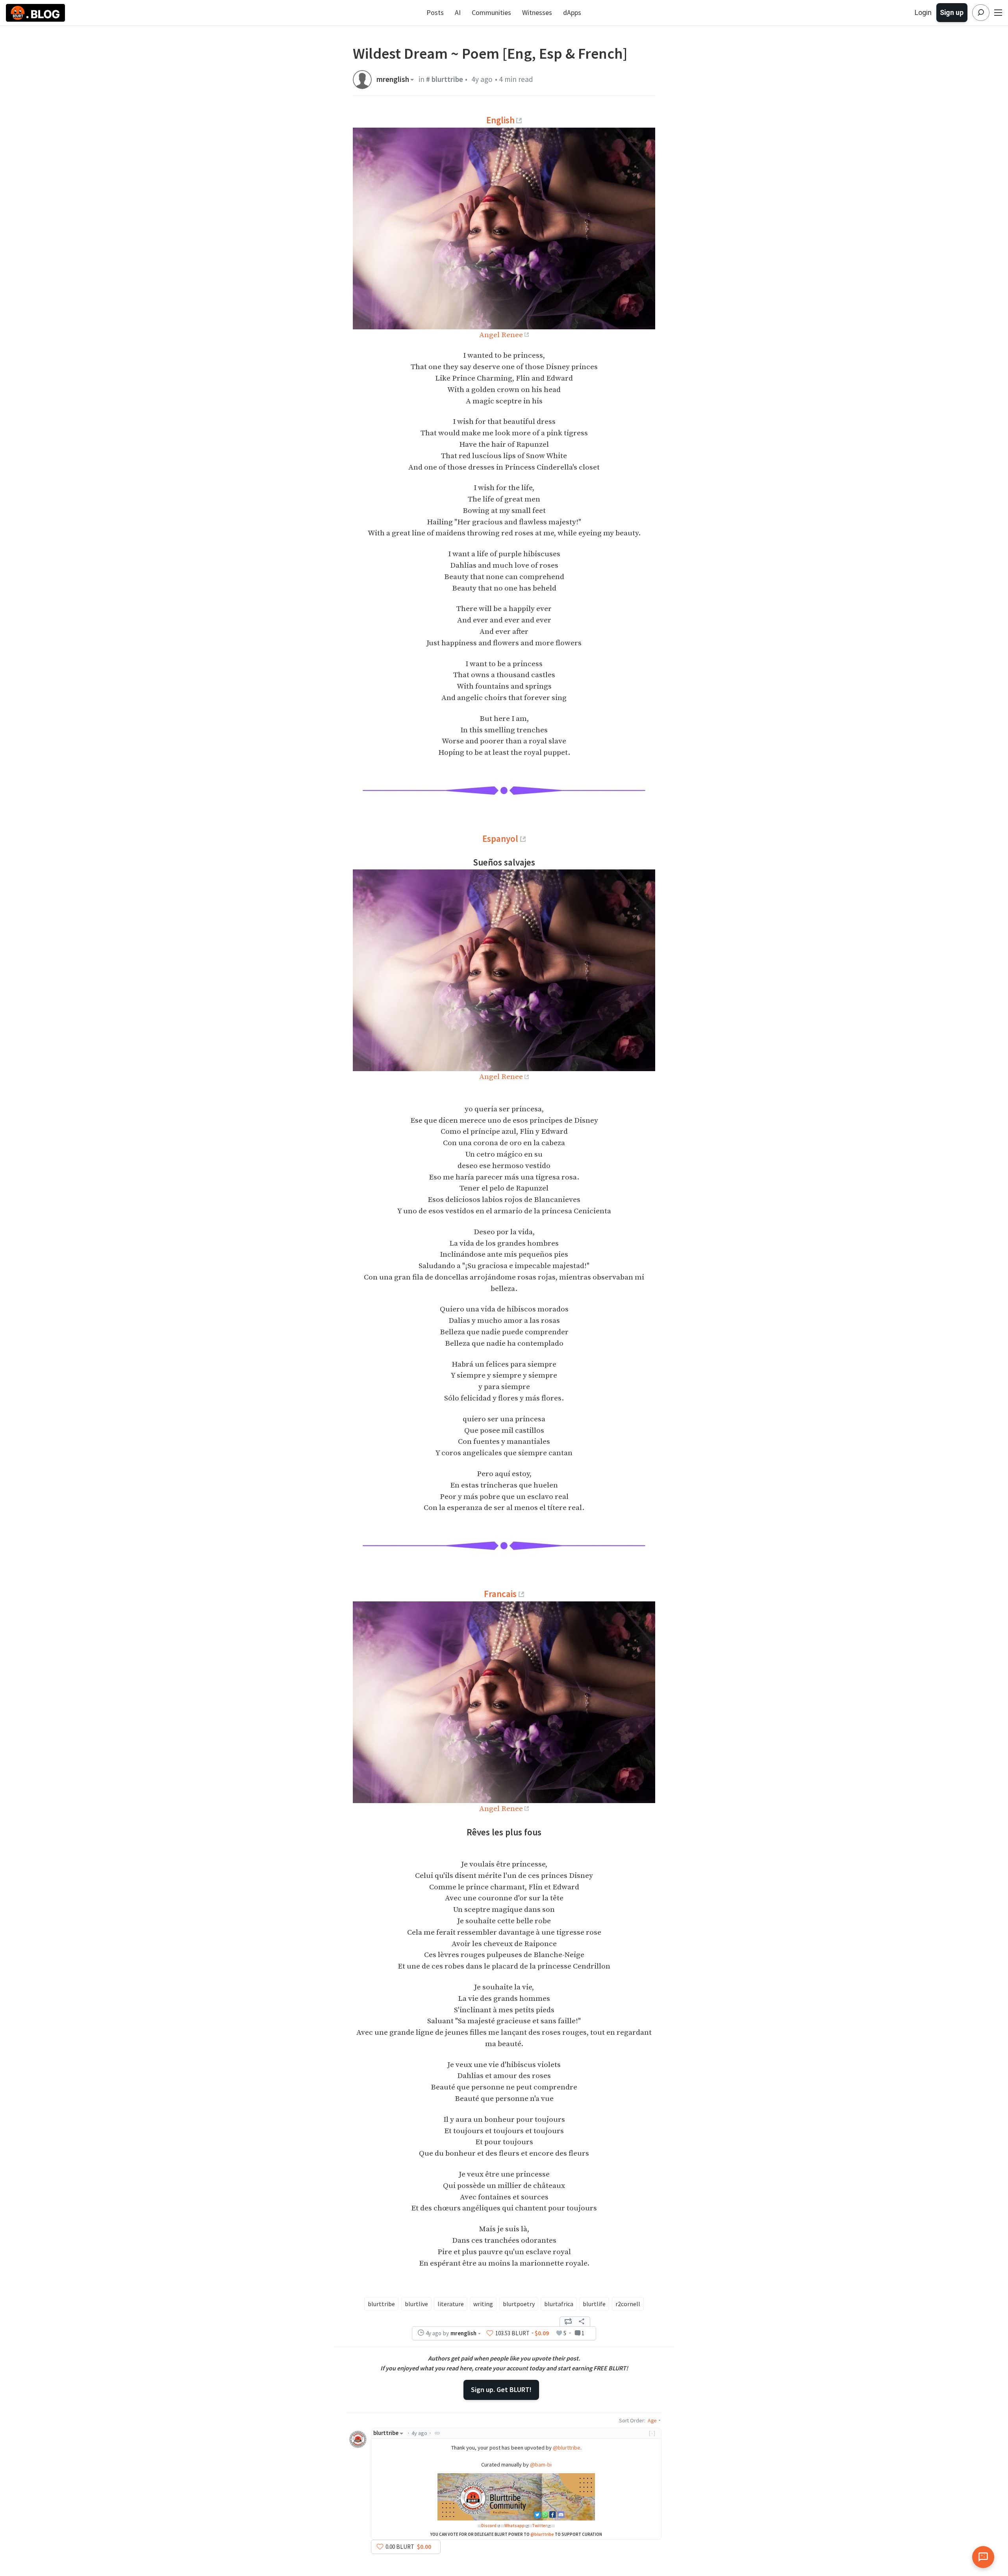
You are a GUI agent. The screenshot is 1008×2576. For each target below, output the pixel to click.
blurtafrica (559, 2304)
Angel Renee (501, 335)
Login (923, 12)
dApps (572, 12)
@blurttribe (567, 2448)
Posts (435, 12)
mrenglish (393, 79)
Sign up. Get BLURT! (501, 2389)
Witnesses (537, 12)
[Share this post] (582, 2322)
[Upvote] (490, 2333)
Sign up (952, 12)
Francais (500, 1594)
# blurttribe (445, 79)
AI (458, 12)
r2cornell (628, 2304)
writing (483, 2304)
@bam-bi (541, 2465)
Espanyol (500, 839)
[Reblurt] (568, 2322)
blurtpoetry (519, 2304)
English (500, 120)
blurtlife (594, 2304)
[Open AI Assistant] (983, 2557)
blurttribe (381, 2304)
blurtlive (416, 2304)
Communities (491, 12)
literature (451, 2304)
